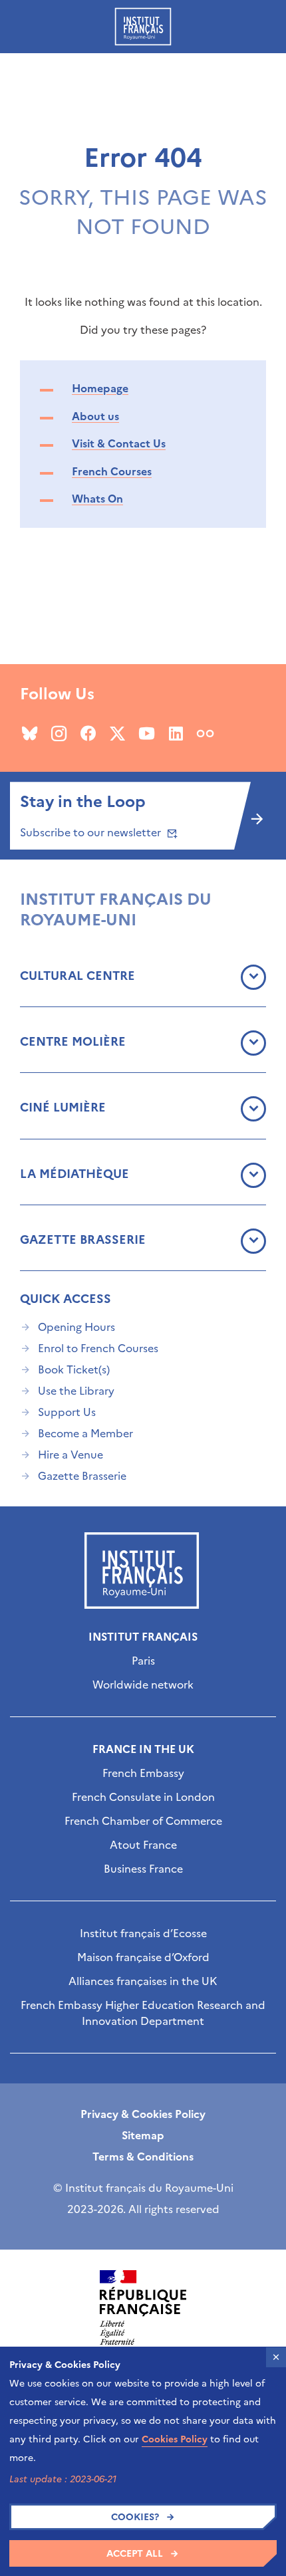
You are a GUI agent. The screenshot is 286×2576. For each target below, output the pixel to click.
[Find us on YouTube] (147, 733)
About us (95, 416)
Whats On (97, 499)
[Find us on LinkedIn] (176, 733)
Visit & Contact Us (119, 443)
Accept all (135, 2554)
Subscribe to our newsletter (92, 832)
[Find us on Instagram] (59, 733)
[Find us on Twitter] (117, 733)
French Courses (112, 471)
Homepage (100, 388)
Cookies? (135, 2517)
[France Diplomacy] (143, 2307)
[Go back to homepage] (143, 27)
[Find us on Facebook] (88, 733)
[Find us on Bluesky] (30, 733)
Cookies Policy (175, 2439)
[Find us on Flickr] (205, 733)
